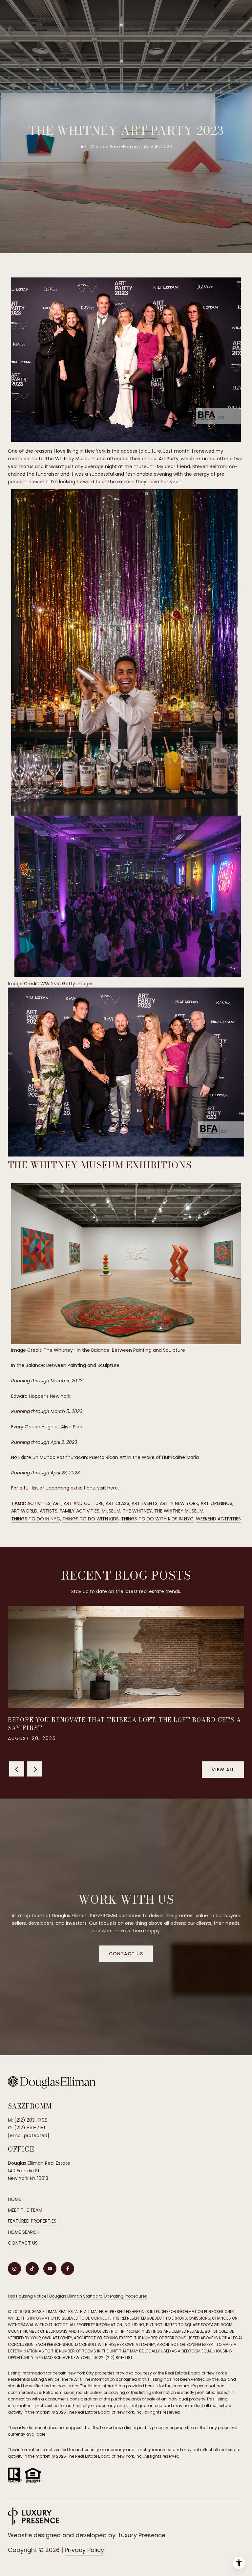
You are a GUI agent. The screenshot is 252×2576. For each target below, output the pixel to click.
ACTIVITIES (39, 1503)
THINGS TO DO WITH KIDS (91, 1519)
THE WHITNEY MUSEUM (179, 1511)
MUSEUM (111, 1511)
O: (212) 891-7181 (26, 2128)
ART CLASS (117, 1503)
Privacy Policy (84, 2550)
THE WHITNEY (137, 1511)
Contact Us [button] (126, 1954)
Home (14, 2199)
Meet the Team (25, 2210)
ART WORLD (24, 1511)
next (34, 1769)
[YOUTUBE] (50, 2269)
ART (57, 1503)
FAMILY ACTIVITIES (80, 1511)
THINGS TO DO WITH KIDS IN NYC (157, 1519)
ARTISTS (49, 1511)
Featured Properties (32, 2221)
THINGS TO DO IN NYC (36, 1519)
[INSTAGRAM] (14, 2269)
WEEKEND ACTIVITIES (218, 1519)
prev (17, 1769)
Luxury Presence (142, 2535)
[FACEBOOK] (68, 2269)
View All (223, 1770)
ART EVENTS (145, 1503)
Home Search (24, 2232)
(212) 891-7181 (119, 2358)
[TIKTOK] (32, 2269)
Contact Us (23, 2243)
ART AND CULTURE (84, 1503)
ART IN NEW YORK (179, 1503)
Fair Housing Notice (27, 2296)
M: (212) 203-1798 (28, 2120)
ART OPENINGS (216, 1503)
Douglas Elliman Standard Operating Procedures (98, 2296)
